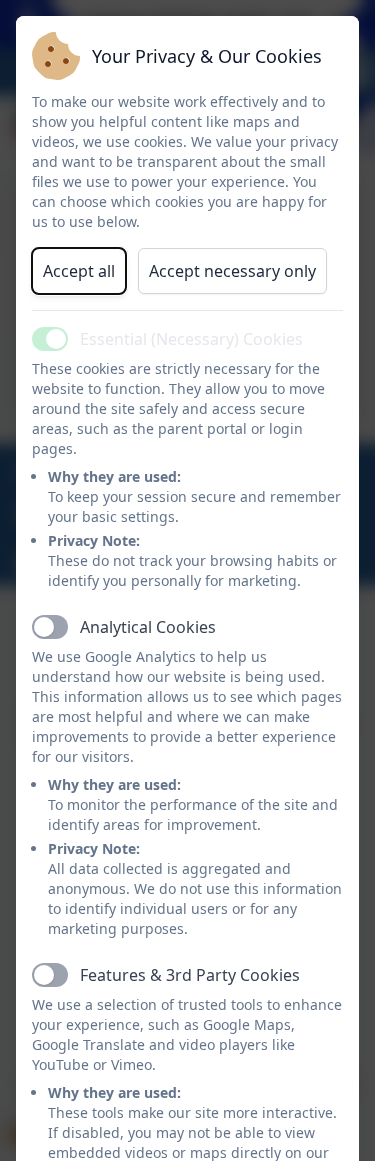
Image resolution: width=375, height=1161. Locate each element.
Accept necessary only (232, 271)
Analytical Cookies (148, 627)
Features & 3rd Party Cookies (190, 975)
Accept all (79, 271)
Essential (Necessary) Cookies (191, 339)
